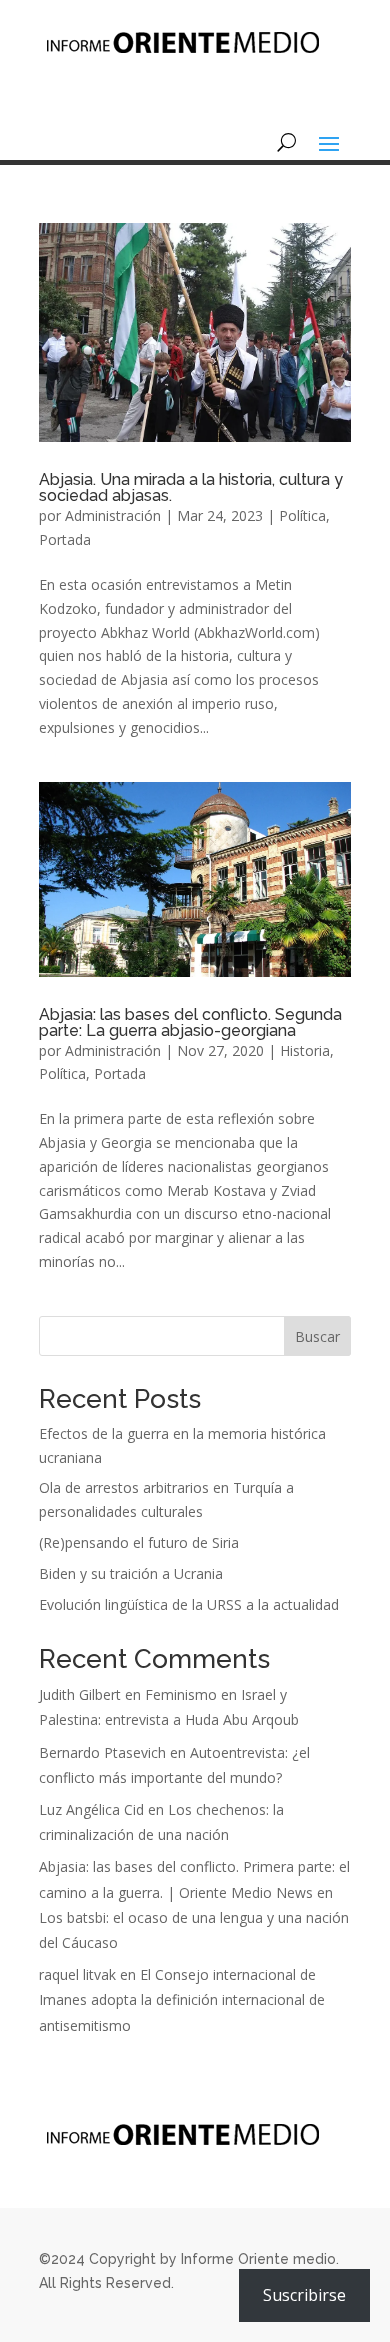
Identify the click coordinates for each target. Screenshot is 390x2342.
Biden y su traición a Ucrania (131, 1573)
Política (302, 515)
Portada (65, 539)
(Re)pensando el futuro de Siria (139, 1542)
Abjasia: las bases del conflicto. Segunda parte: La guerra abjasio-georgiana (190, 1022)
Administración (113, 515)
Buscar (317, 1336)
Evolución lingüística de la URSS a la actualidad (189, 1604)
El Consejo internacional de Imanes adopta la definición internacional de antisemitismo (182, 1999)
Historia (305, 1050)
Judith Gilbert (80, 1694)
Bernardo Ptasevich (102, 1752)
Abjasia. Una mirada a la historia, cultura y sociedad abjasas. (191, 487)
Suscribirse (304, 2295)
